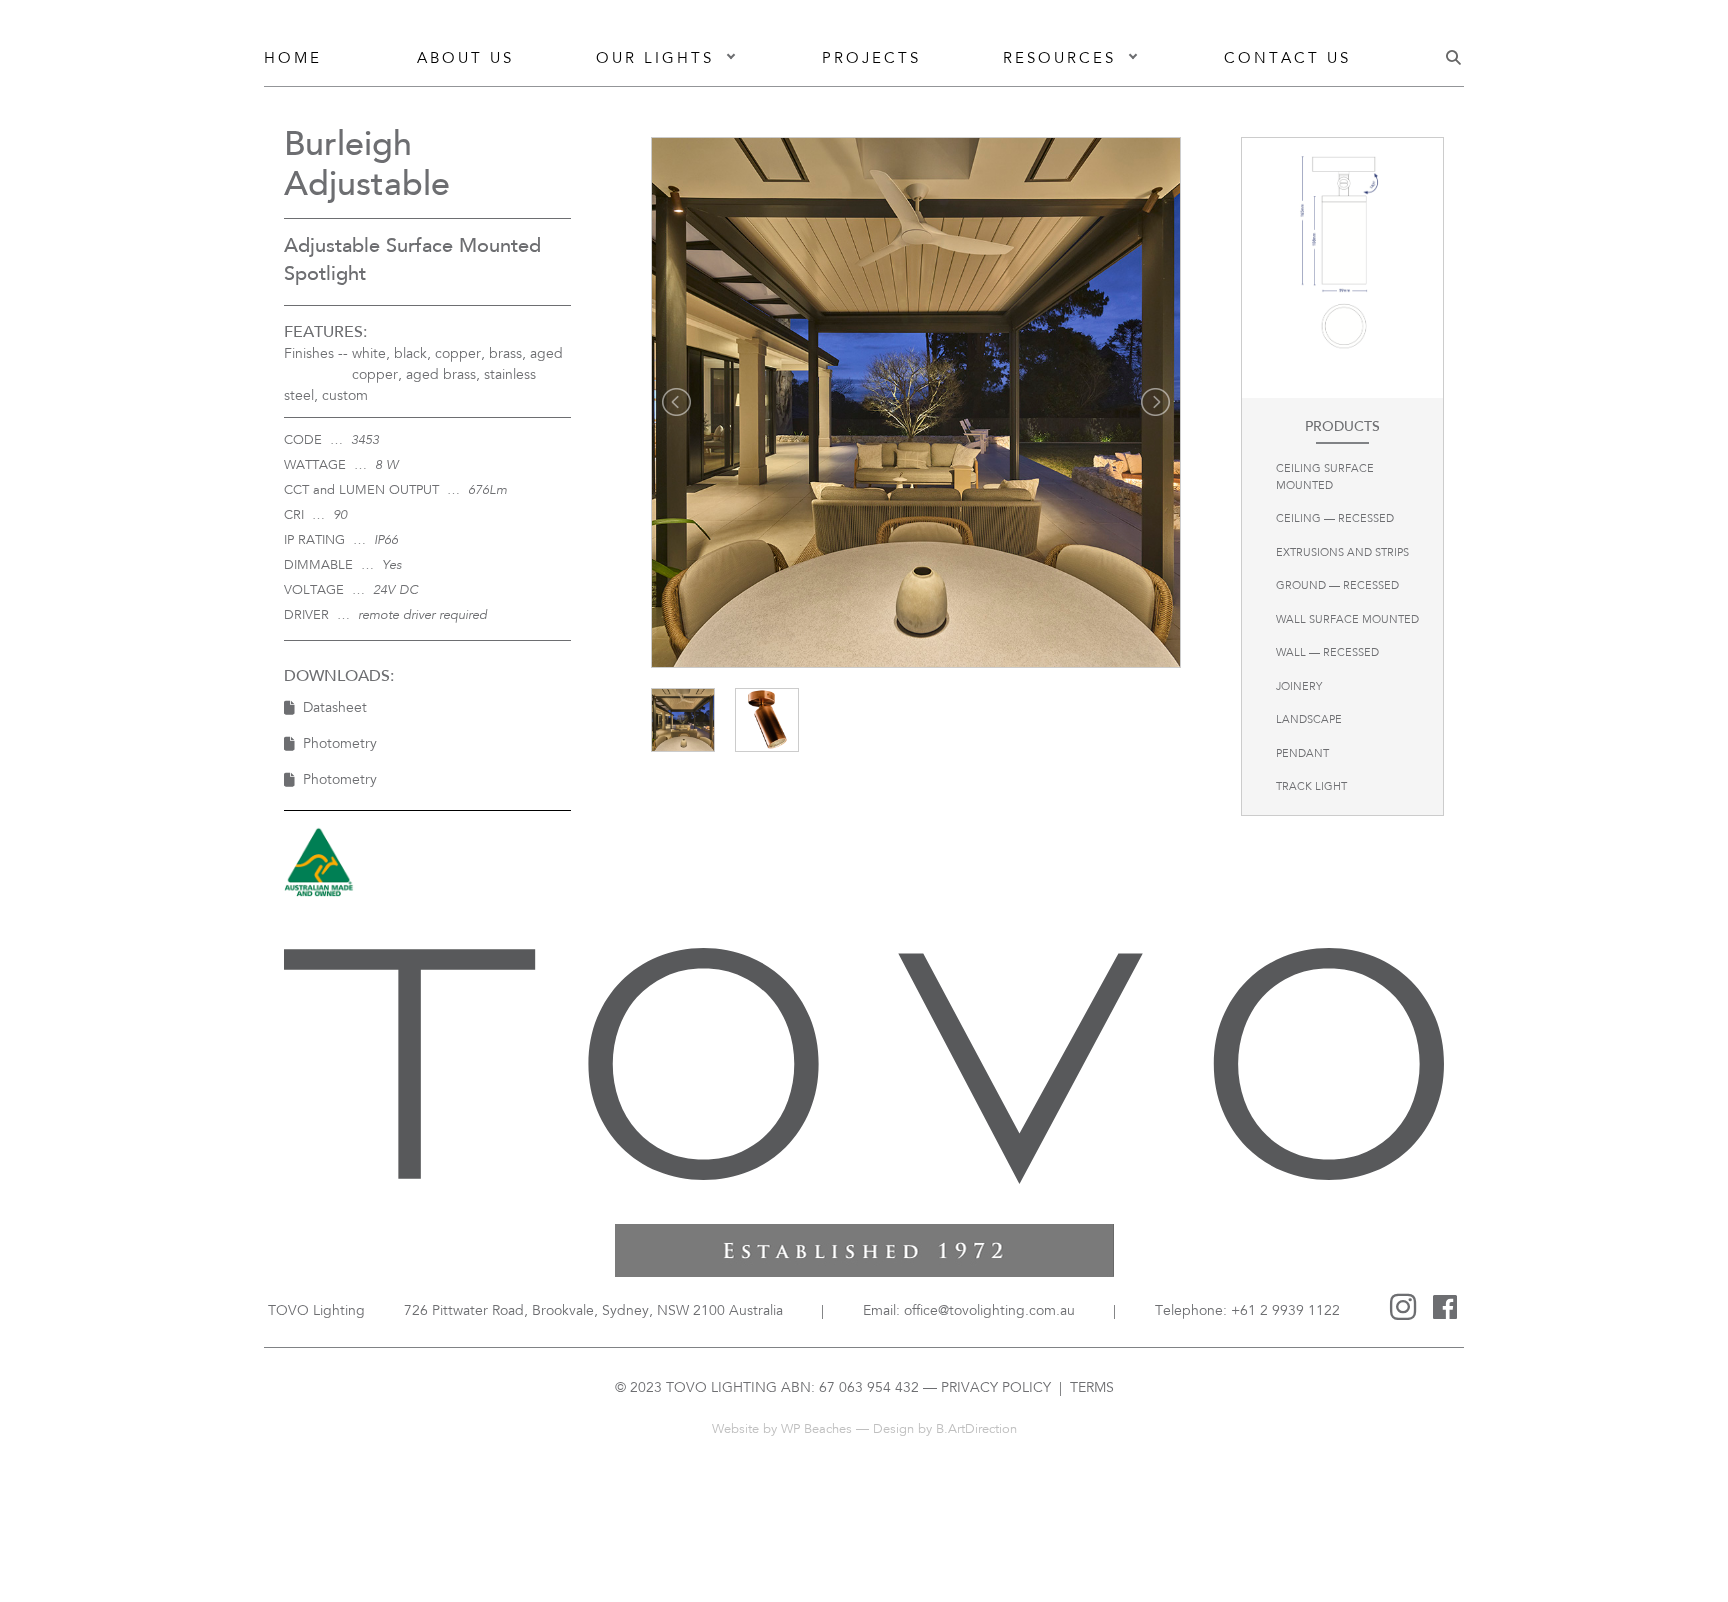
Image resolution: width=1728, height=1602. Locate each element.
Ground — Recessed (1337, 586)
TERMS (1090, 1388)
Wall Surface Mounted (1347, 620)
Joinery (1299, 687)
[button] (731, 60)
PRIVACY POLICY (996, 1388)
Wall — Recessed (1327, 653)
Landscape (1309, 720)
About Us (465, 59)
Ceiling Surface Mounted (1325, 478)
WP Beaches (816, 1430)
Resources (1059, 59)
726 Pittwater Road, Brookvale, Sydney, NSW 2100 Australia (593, 1311)
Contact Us (1287, 59)
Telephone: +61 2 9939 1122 (1247, 1311)
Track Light (1311, 787)
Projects (871, 59)
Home (293, 59)
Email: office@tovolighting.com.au (969, 1311)
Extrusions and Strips (1342, 553)
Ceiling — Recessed (1335, 519)
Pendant (1302, 754)
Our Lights (655, 59)
